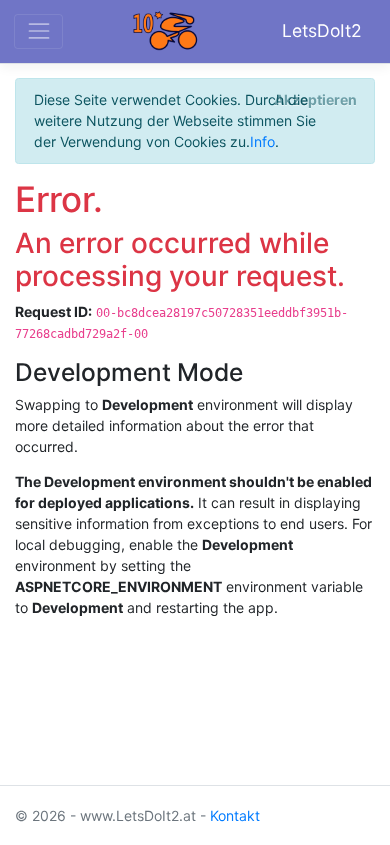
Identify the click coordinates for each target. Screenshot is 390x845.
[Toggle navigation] (38, 31)
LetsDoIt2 (322, 30)
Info (262, 141)
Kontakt (235, 815)
